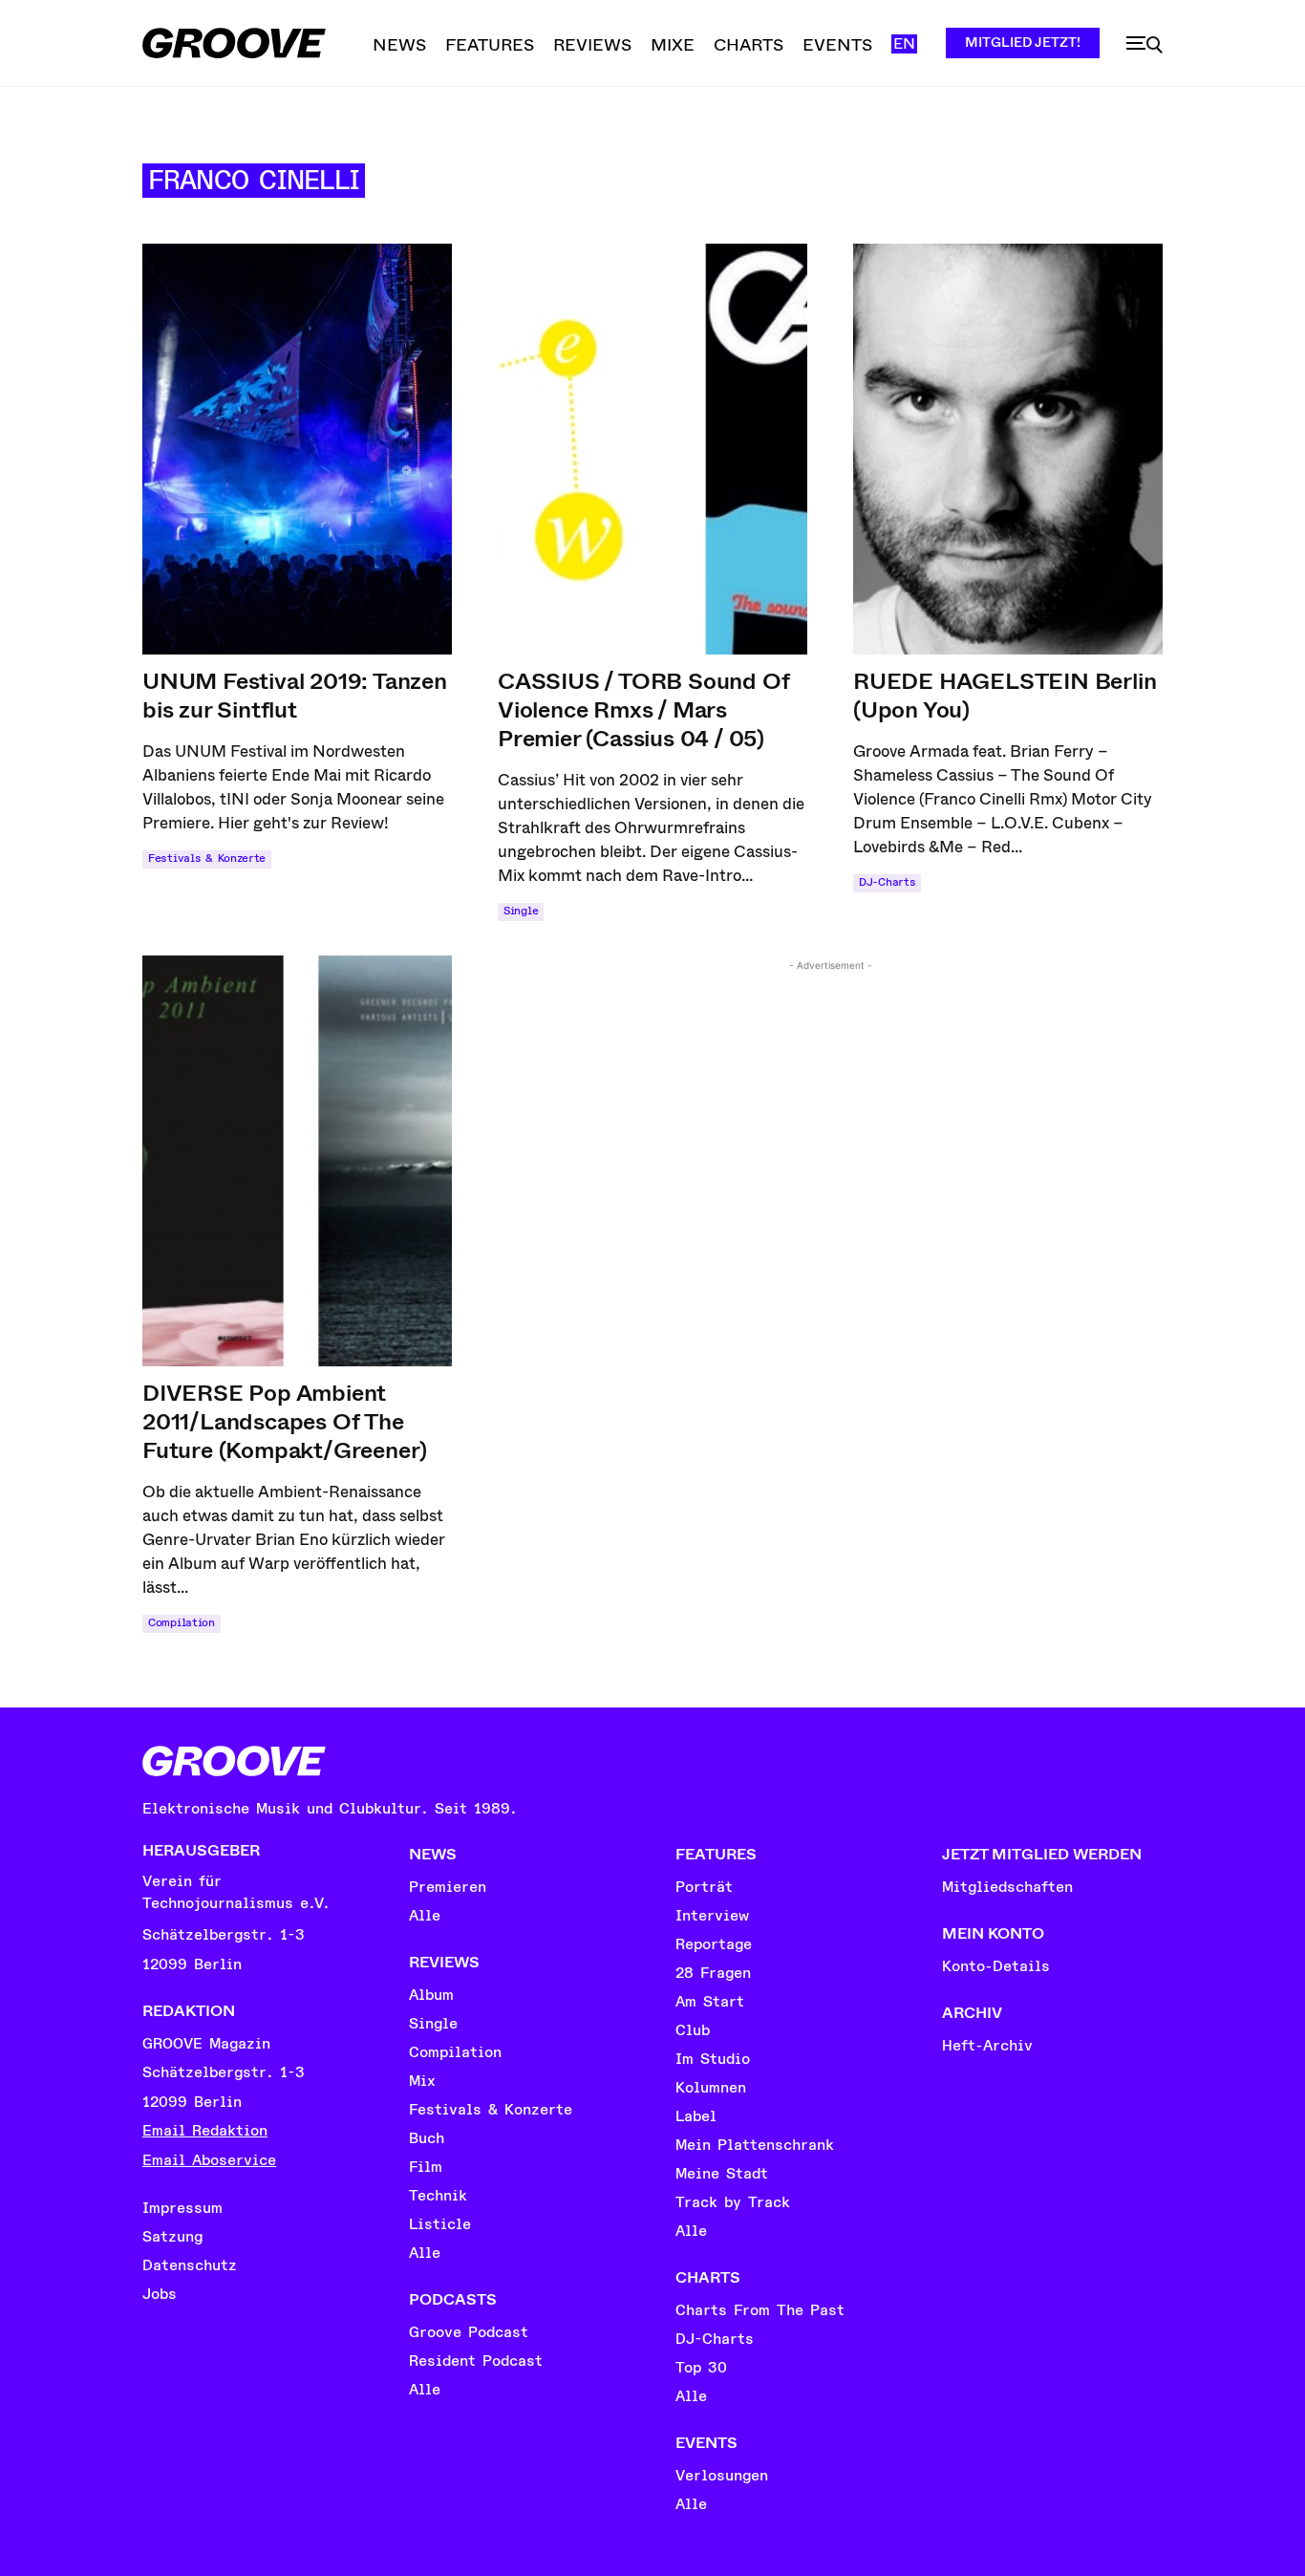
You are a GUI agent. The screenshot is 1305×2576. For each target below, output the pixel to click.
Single (521, 911)
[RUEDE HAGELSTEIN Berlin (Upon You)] (1008, 449)
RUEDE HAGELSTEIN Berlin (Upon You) (1005, 696)
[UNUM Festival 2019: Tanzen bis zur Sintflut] (297, 449)
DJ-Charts (887, 882)
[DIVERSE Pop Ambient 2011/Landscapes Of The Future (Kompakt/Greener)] (297, 1161)
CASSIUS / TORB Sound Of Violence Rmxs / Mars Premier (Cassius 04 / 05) (643, 710)
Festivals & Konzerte (207, 859)
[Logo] (234, 43)
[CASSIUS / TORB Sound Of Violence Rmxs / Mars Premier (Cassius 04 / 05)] (652, 449)
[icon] (1145, 45)
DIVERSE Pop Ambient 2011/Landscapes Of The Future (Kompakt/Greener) (285, 1422)
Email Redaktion (205, 2131)
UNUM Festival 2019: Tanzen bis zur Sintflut (295, 696)
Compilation (182, 1623)
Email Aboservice (209, 2160)
